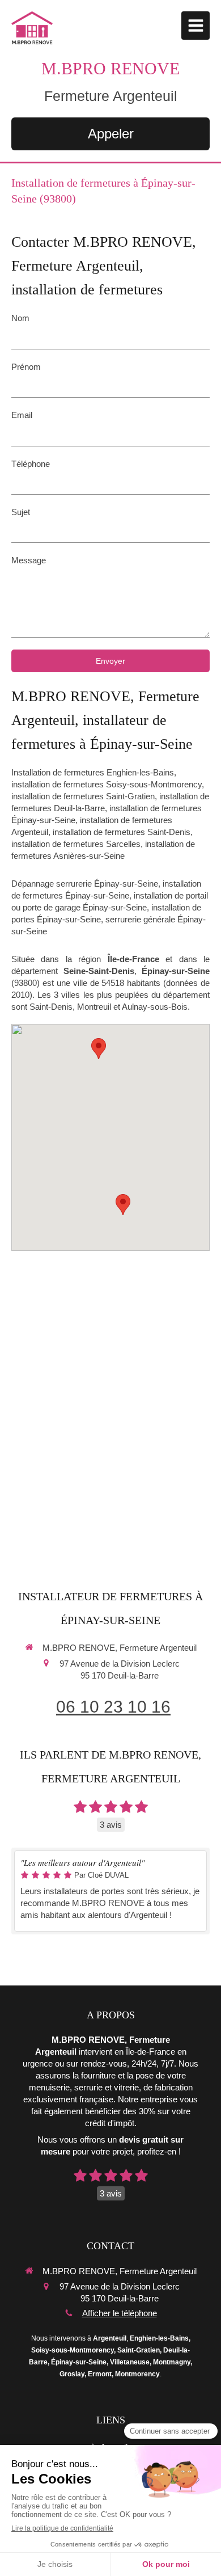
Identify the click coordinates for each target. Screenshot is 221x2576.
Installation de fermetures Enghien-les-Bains (93, 772)
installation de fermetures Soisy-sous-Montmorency (107, 784)
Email (22, 415)
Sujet (21, 512)
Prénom (26, 367)
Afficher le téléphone (120, 2313)
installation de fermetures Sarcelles (76, 844)
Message (29, 560)
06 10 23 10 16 (113, 1707)
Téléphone (31, 464)
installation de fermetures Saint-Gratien (83, 796)
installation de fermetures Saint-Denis (122, 832)
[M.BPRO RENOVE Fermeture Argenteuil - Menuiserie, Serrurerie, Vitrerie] (32, 28)
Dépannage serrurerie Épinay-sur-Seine (85, 884)
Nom (20, 318)
